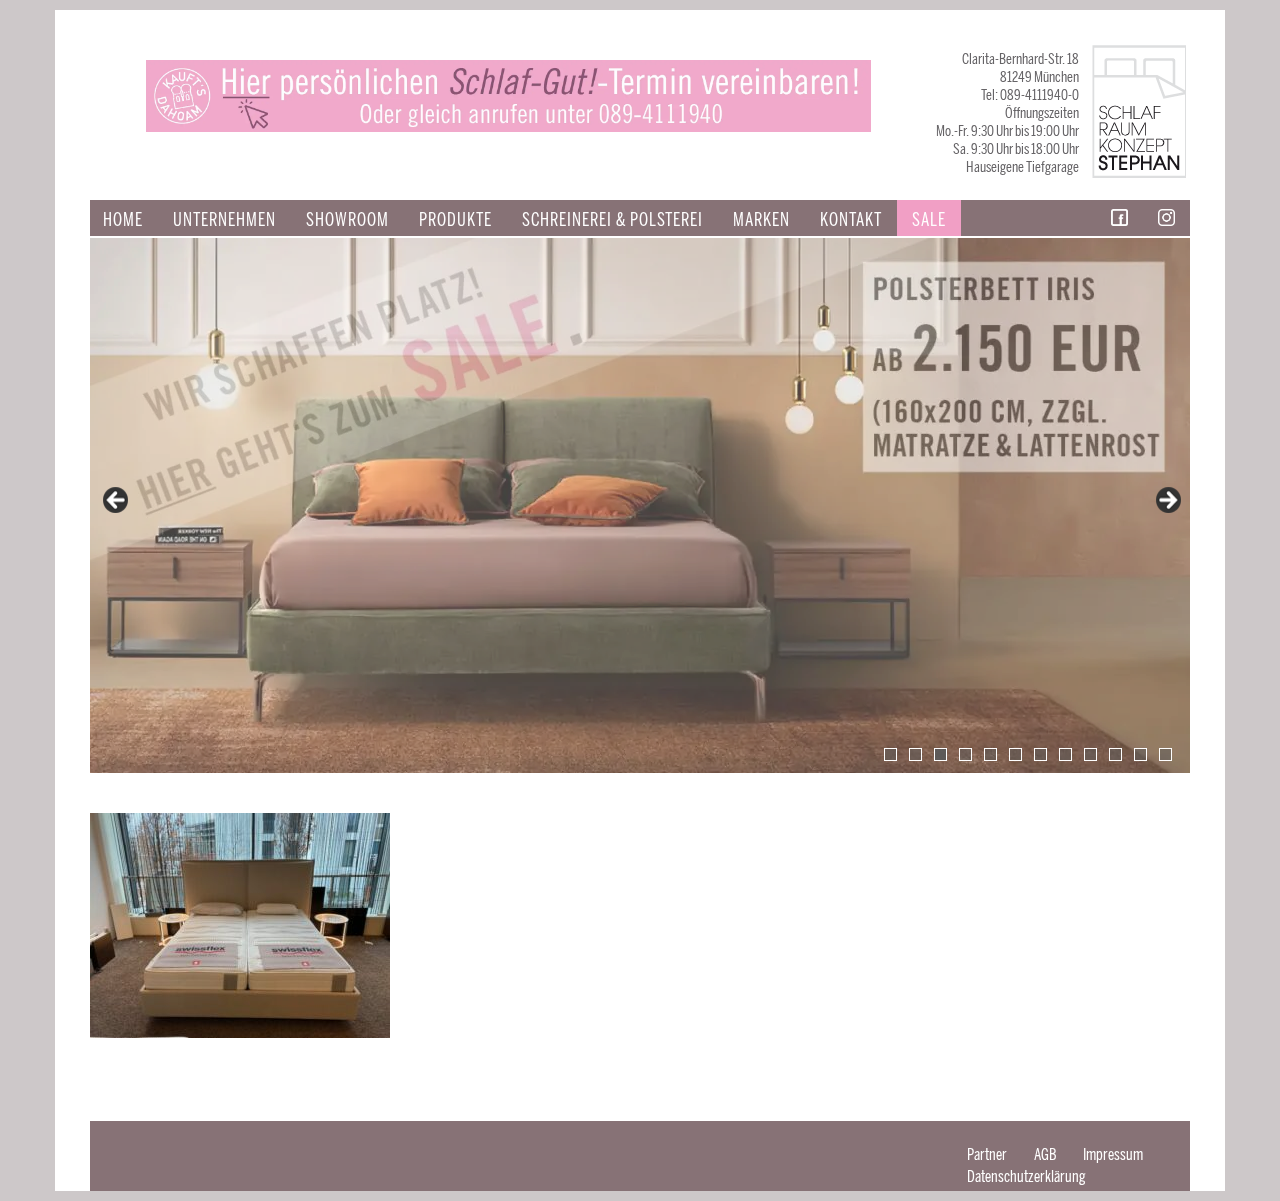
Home (123, 220)
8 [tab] (1065, 754)
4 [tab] (965, 754)
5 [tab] (990, 754)
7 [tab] (1040, 754)
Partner (987, 1154)
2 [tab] (915, 754)
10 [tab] (1115, 754)
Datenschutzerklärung (1026, 1176)
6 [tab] (1015, 754)
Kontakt (851, 220)
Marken (761, 220)
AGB (1045, 1154)
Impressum (1113, 1154)
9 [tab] (1090, 754)
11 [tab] (1140, 754)
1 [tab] (890, 754)
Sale (929, 220)
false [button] (117, 501)
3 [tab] (940, 754)
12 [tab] (1165, 754)
